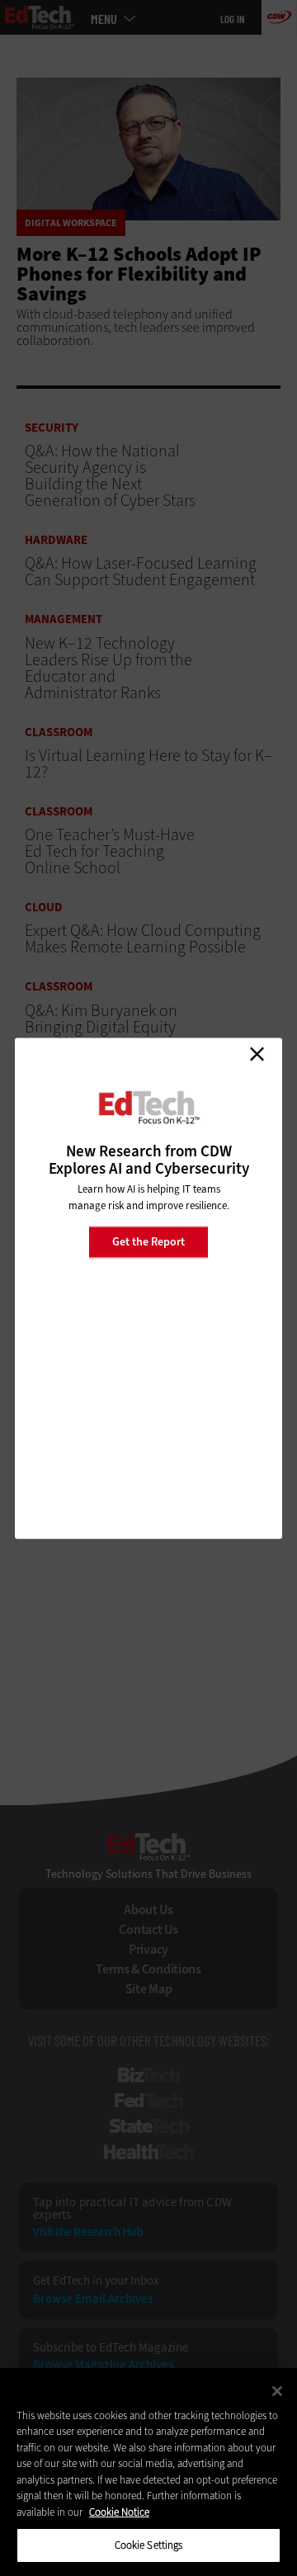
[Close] (277, 2391)
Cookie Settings (149, 2545)
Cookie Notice (119, 2512)
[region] (148, 2472)
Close (257, 1054)
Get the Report (148, 1242)
